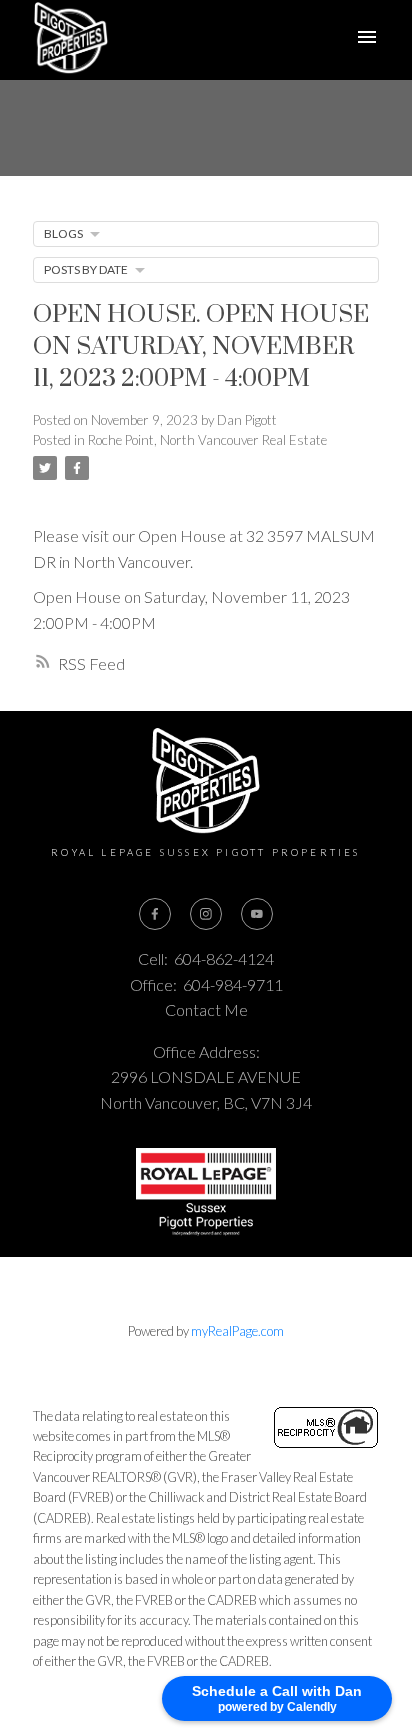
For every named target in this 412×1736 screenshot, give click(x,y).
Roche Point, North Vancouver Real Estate (207, 440)
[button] (155, 914)
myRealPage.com (237, 1331)
